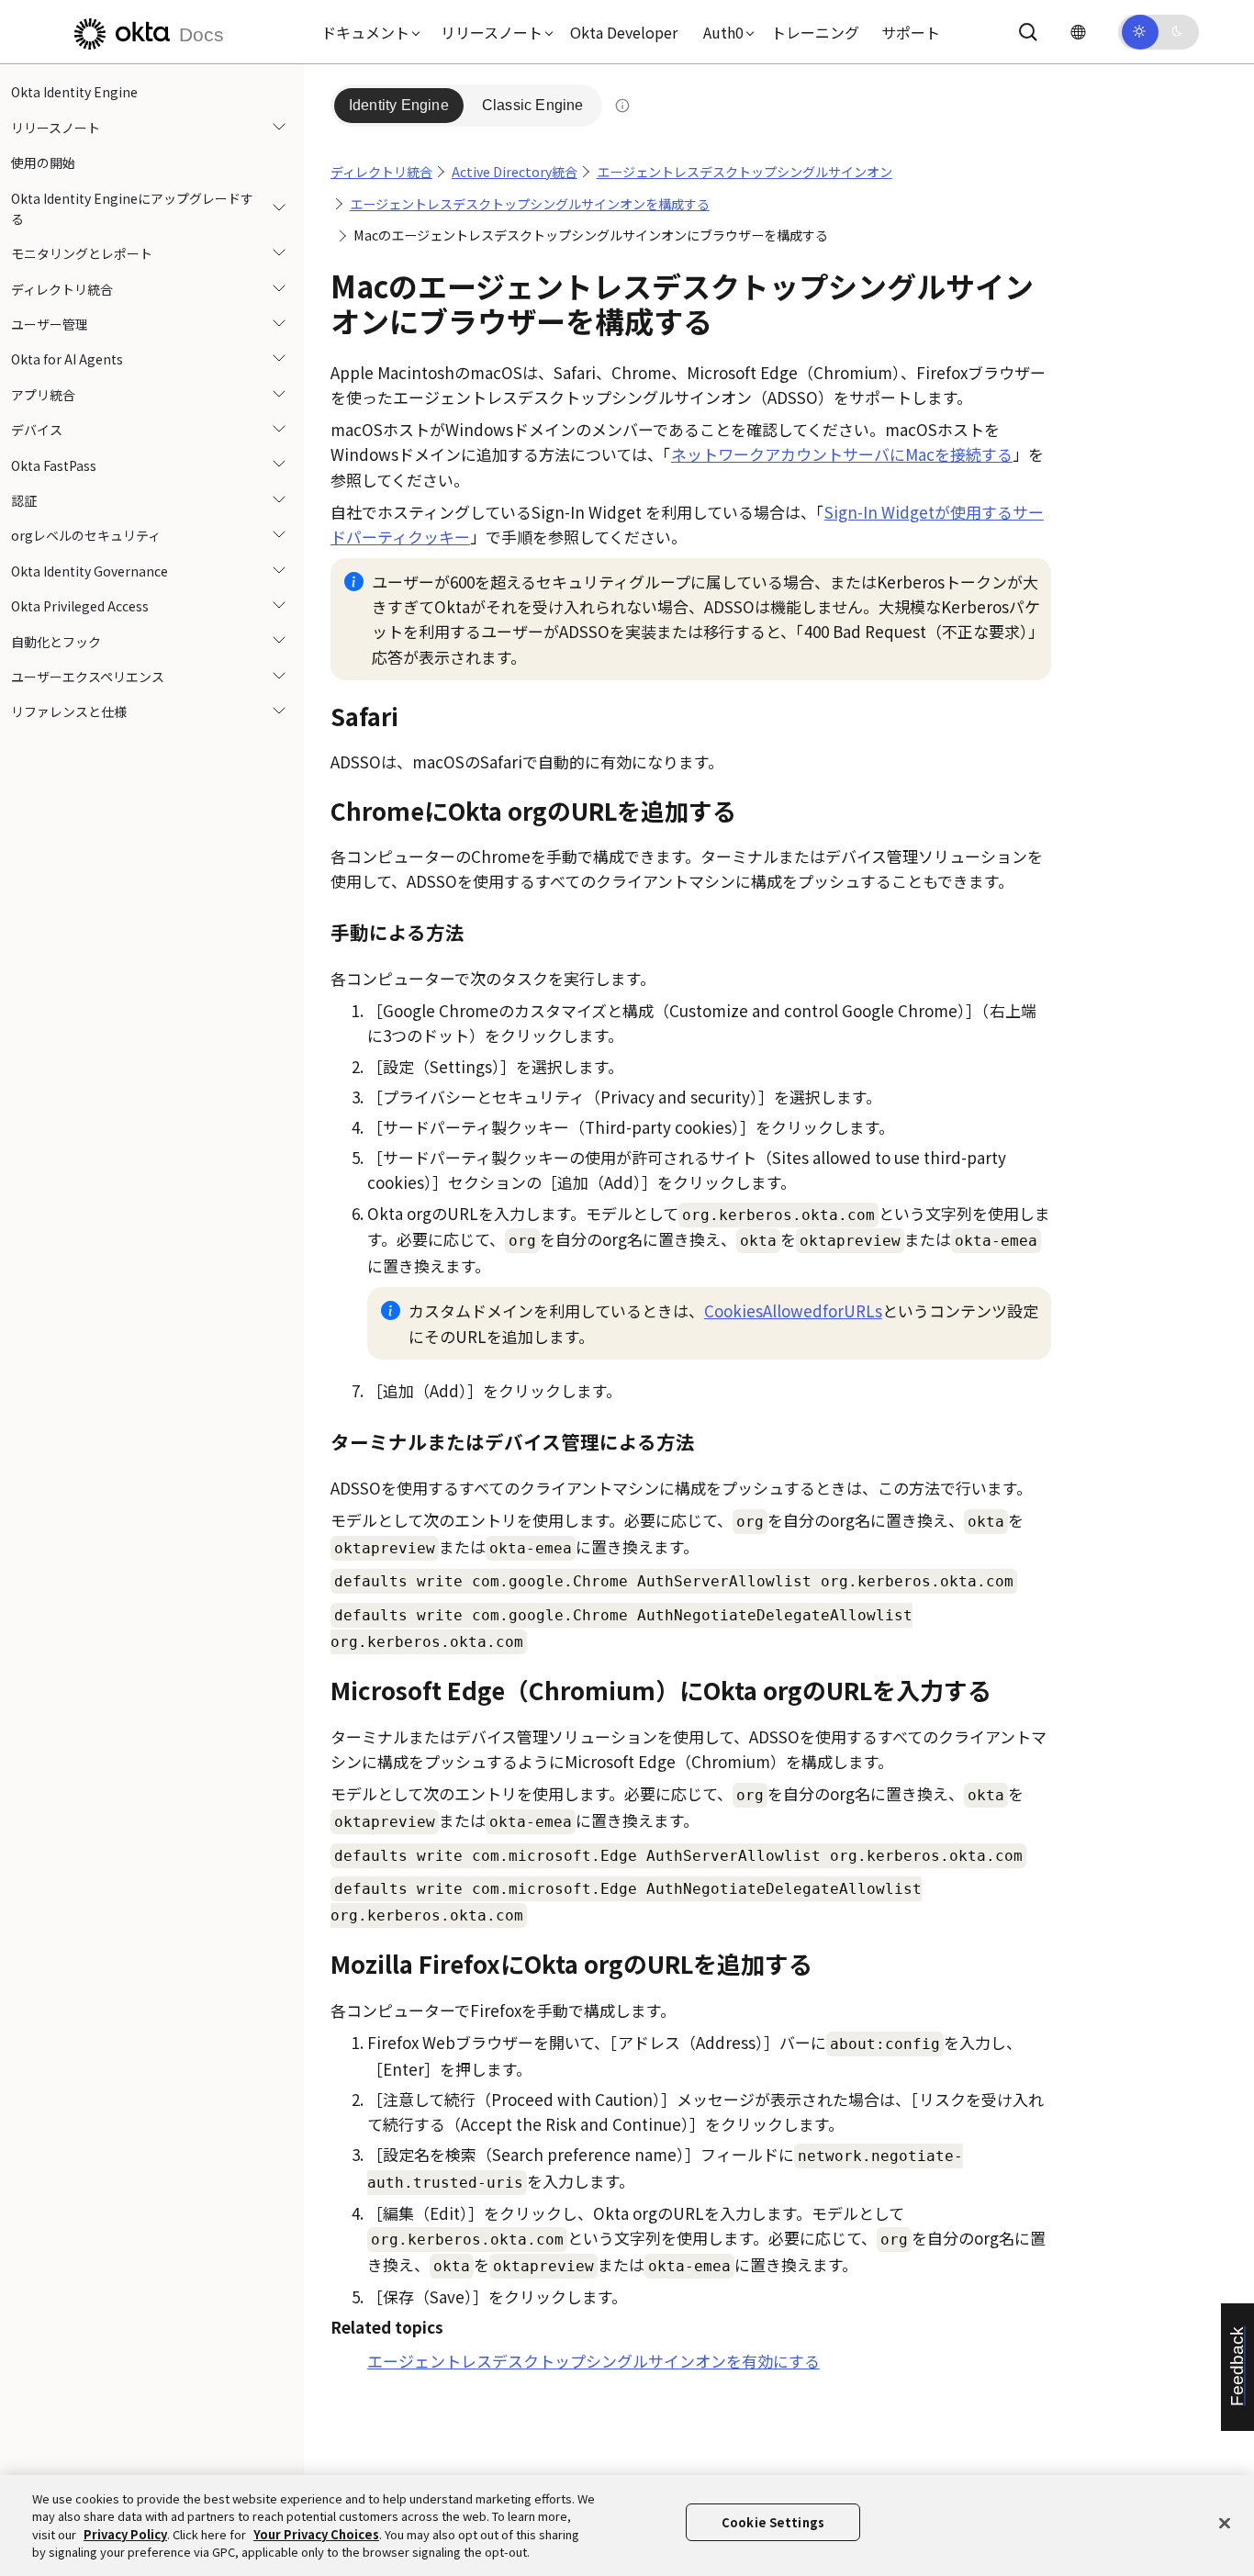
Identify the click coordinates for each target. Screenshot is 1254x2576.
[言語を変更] (1078, 32)
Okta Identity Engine (74, 92)
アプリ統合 (43, 395)
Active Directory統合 (515, 172)
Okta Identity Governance (90, 570)
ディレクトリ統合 (62, 288)
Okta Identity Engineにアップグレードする (132, 207)
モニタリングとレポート (82, 253)
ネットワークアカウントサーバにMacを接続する (842, 454)
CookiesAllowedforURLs (793, 1310)
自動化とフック (56, 641)
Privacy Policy (125, 2534)
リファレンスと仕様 (69, 711)
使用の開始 (43, 162)
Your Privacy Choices (316, 2534)
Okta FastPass (54, 465)
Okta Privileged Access (80, 606)
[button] (366, 32)
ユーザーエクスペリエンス (88, 677)
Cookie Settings (773, 2522)
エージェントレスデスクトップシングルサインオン (745, 172)
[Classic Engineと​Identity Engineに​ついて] (622, 106)
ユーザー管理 (50, 324)
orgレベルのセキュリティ (86, 535)
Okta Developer (624, 32)
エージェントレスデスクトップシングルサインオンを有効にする (593, 2361)
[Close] (1225, 2523)
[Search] (1028, 32)
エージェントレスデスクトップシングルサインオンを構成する (530, 204)
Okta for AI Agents (67, 359)
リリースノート (56, 127)
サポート (911, 32)
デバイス (37, 430)
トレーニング (815, 32)
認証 (24, 500)
